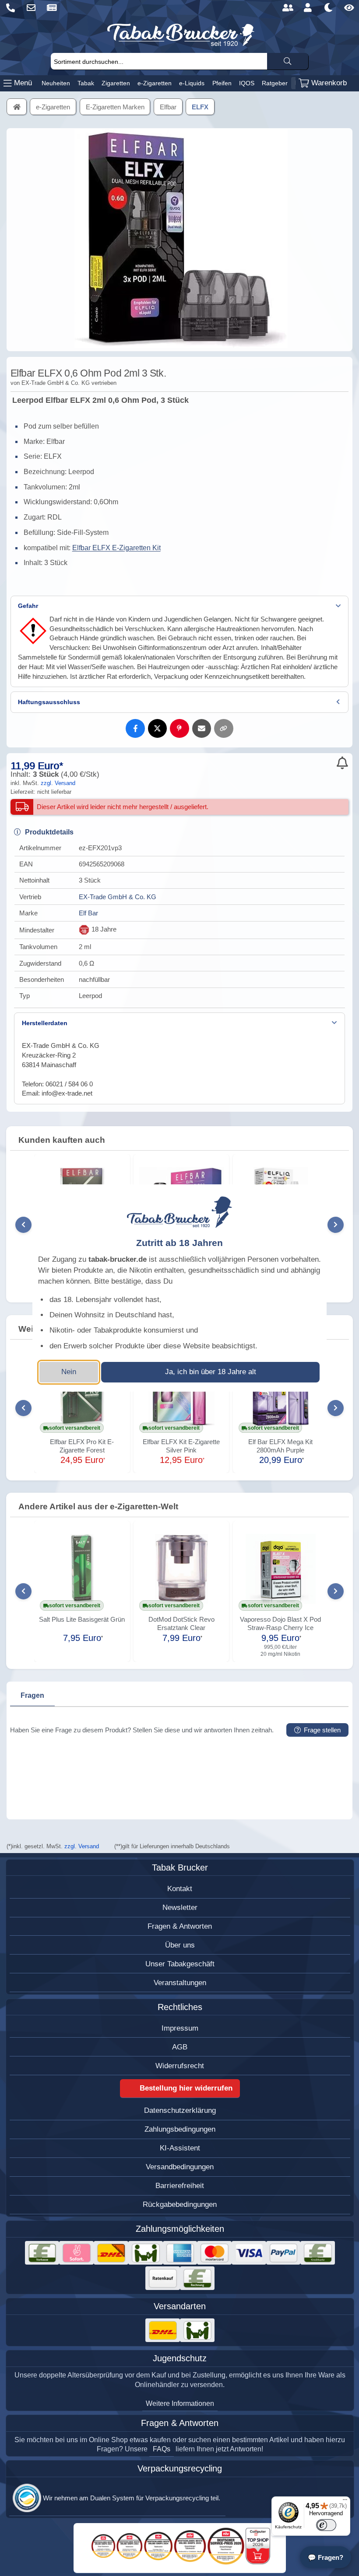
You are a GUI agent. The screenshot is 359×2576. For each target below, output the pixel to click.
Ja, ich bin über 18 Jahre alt (211, 1372)
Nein (69, 1372)
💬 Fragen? (326, 2557)
